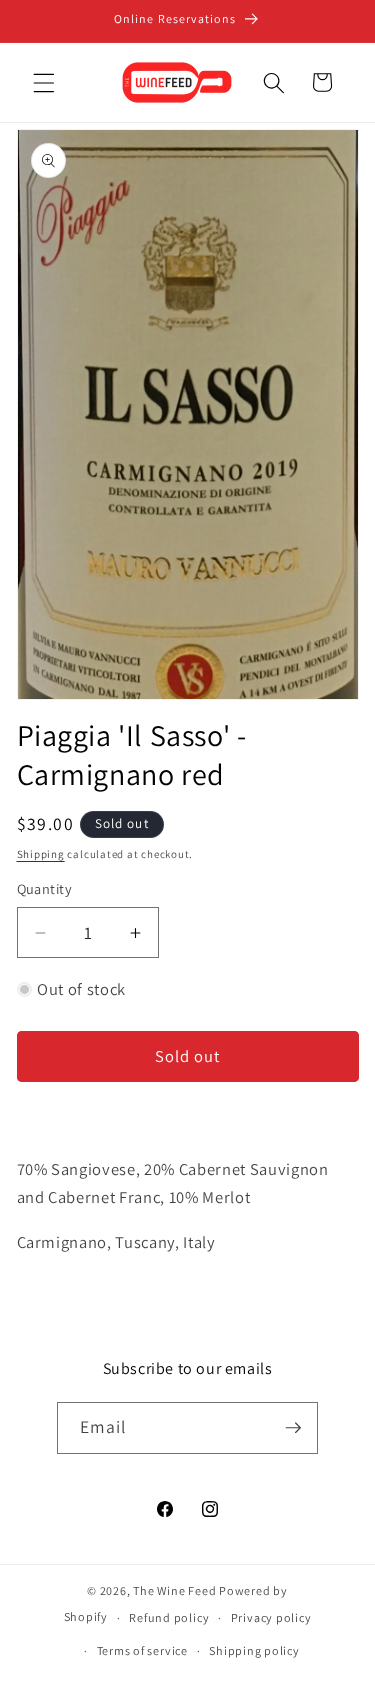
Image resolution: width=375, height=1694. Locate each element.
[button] (44, 82)
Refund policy (169, 1617)
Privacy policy (271, 1617)
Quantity (45, 888)
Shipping (41, 854)
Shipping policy (254, 1650)
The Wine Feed (174, 1590)
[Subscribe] (293, 1428)
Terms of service (142, 1650)
